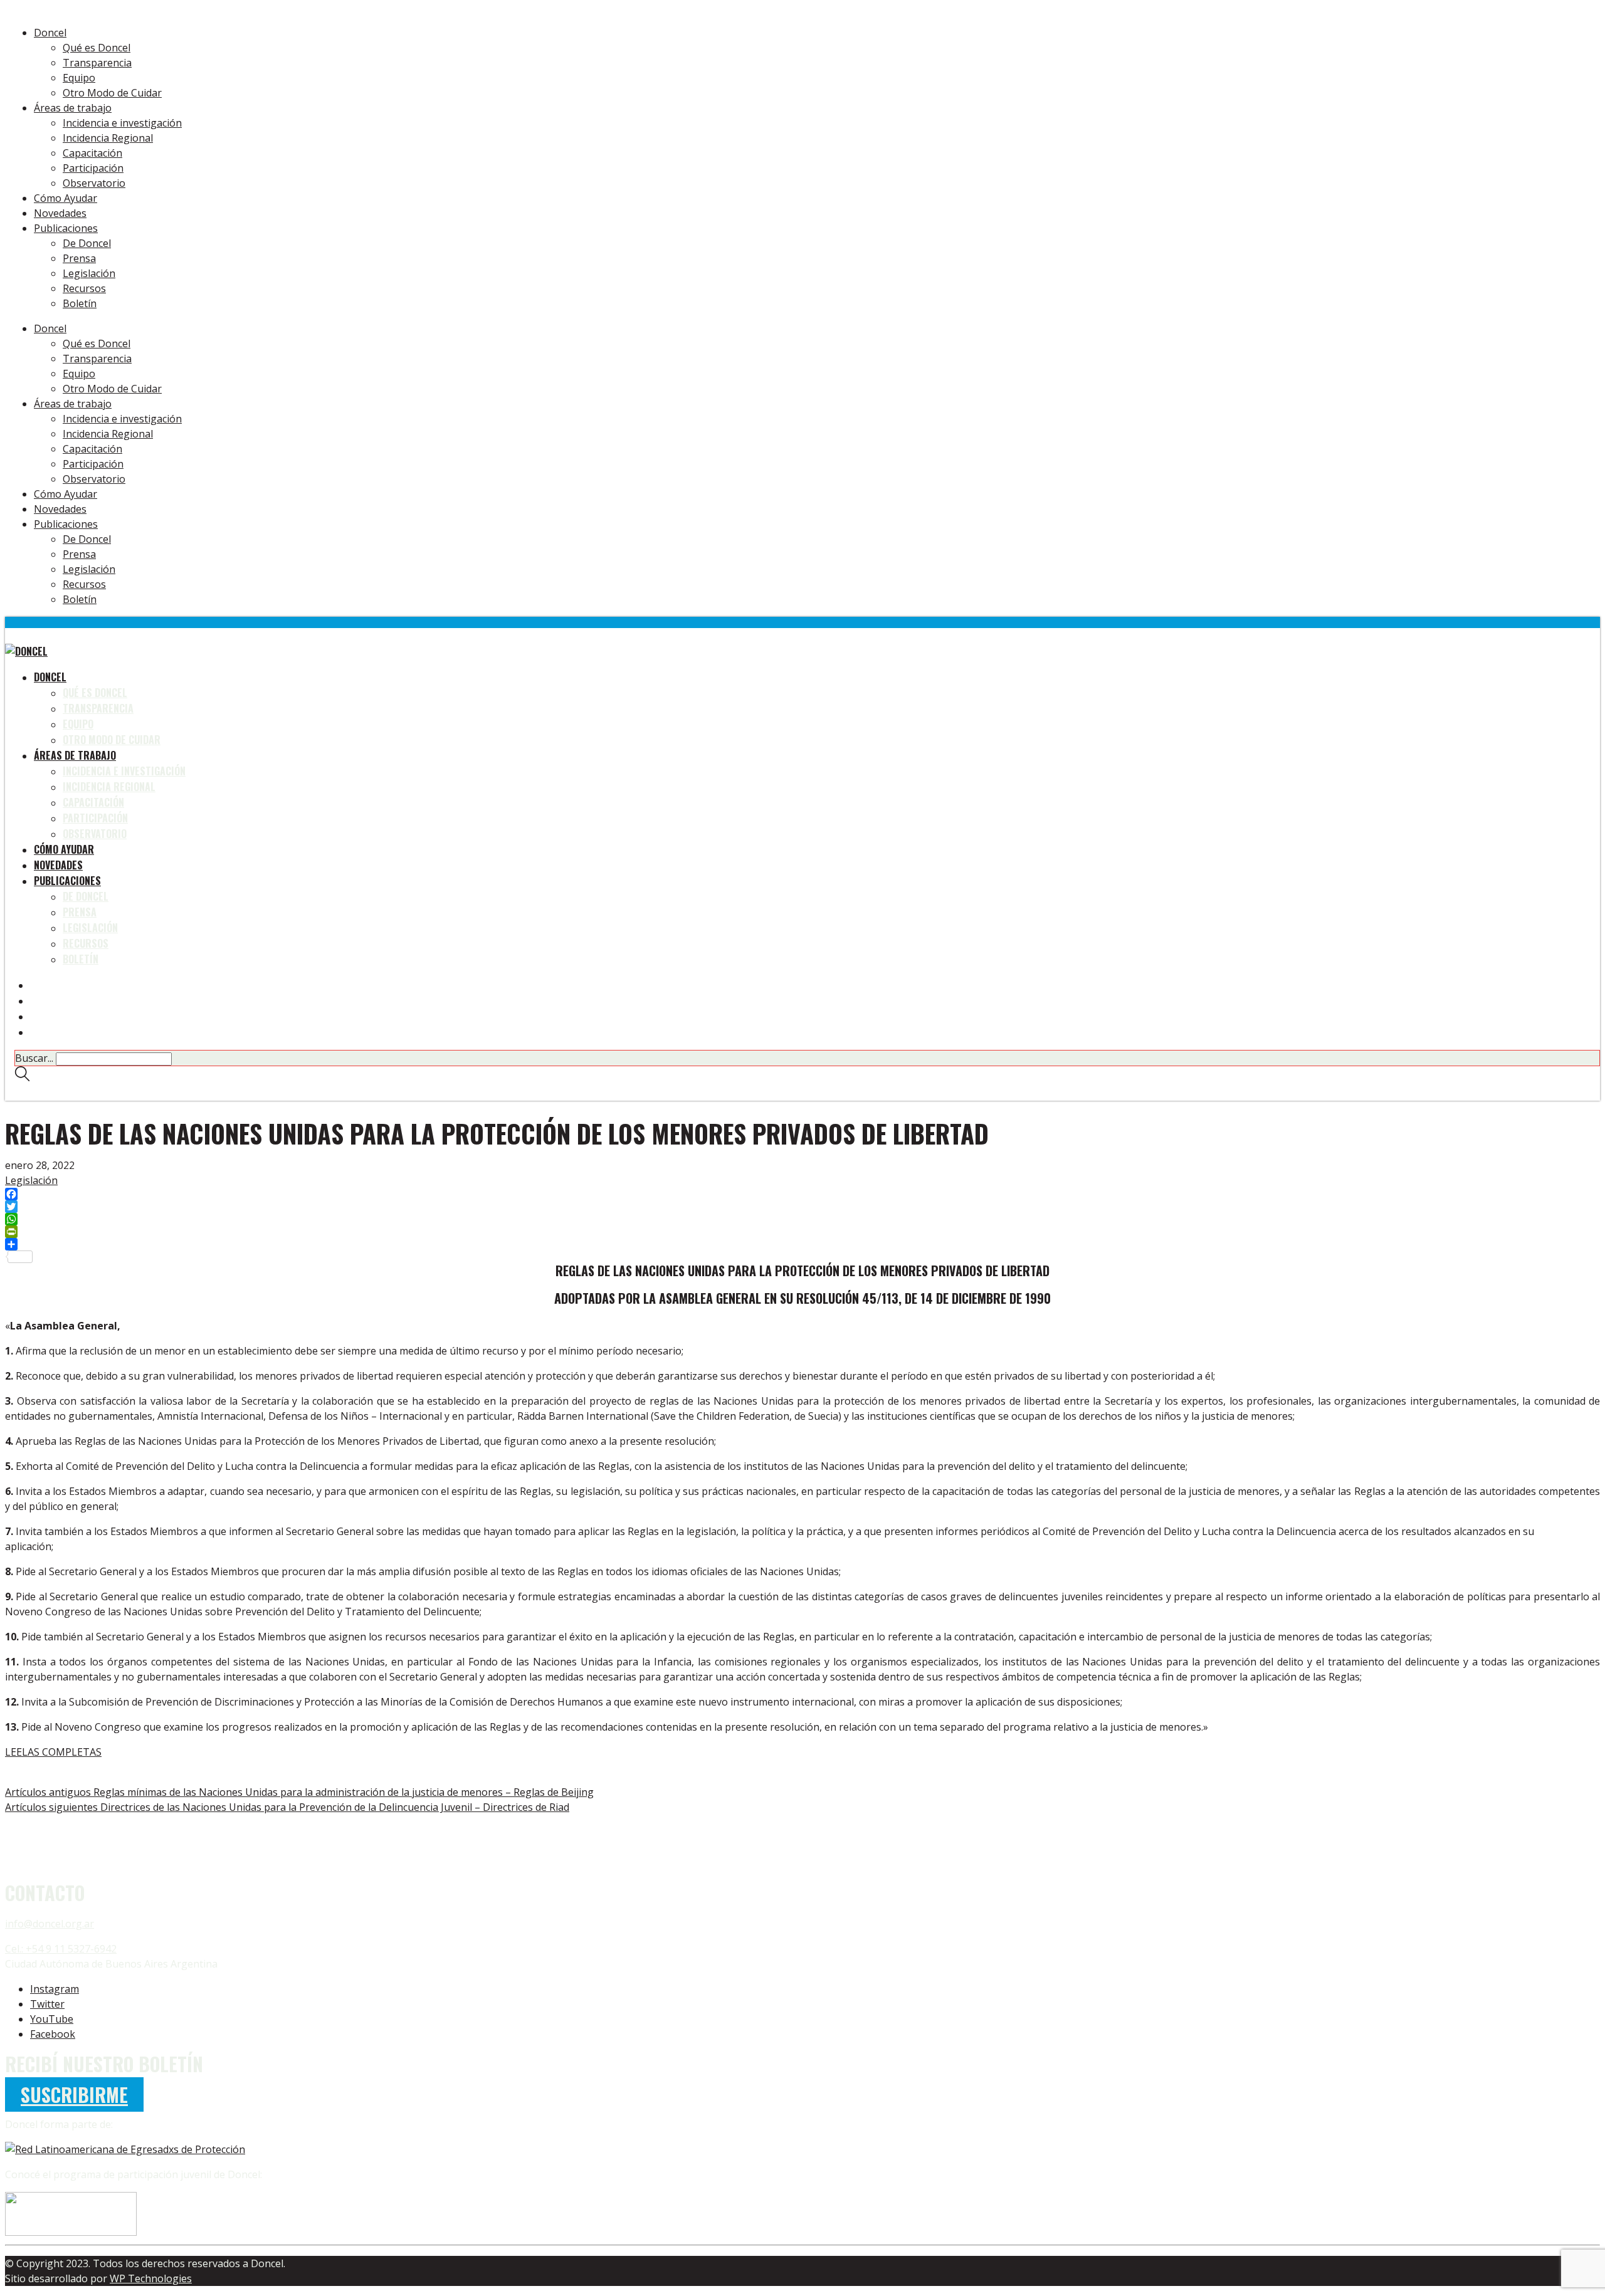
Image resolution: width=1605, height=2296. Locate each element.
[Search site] (22, 1077)
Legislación (31, 1180)
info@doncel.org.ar (50, 1924)
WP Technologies (151, 2278)
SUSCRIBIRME (74, 2094)
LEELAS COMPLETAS (53, 1752)
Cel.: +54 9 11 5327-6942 (61, 1949)
